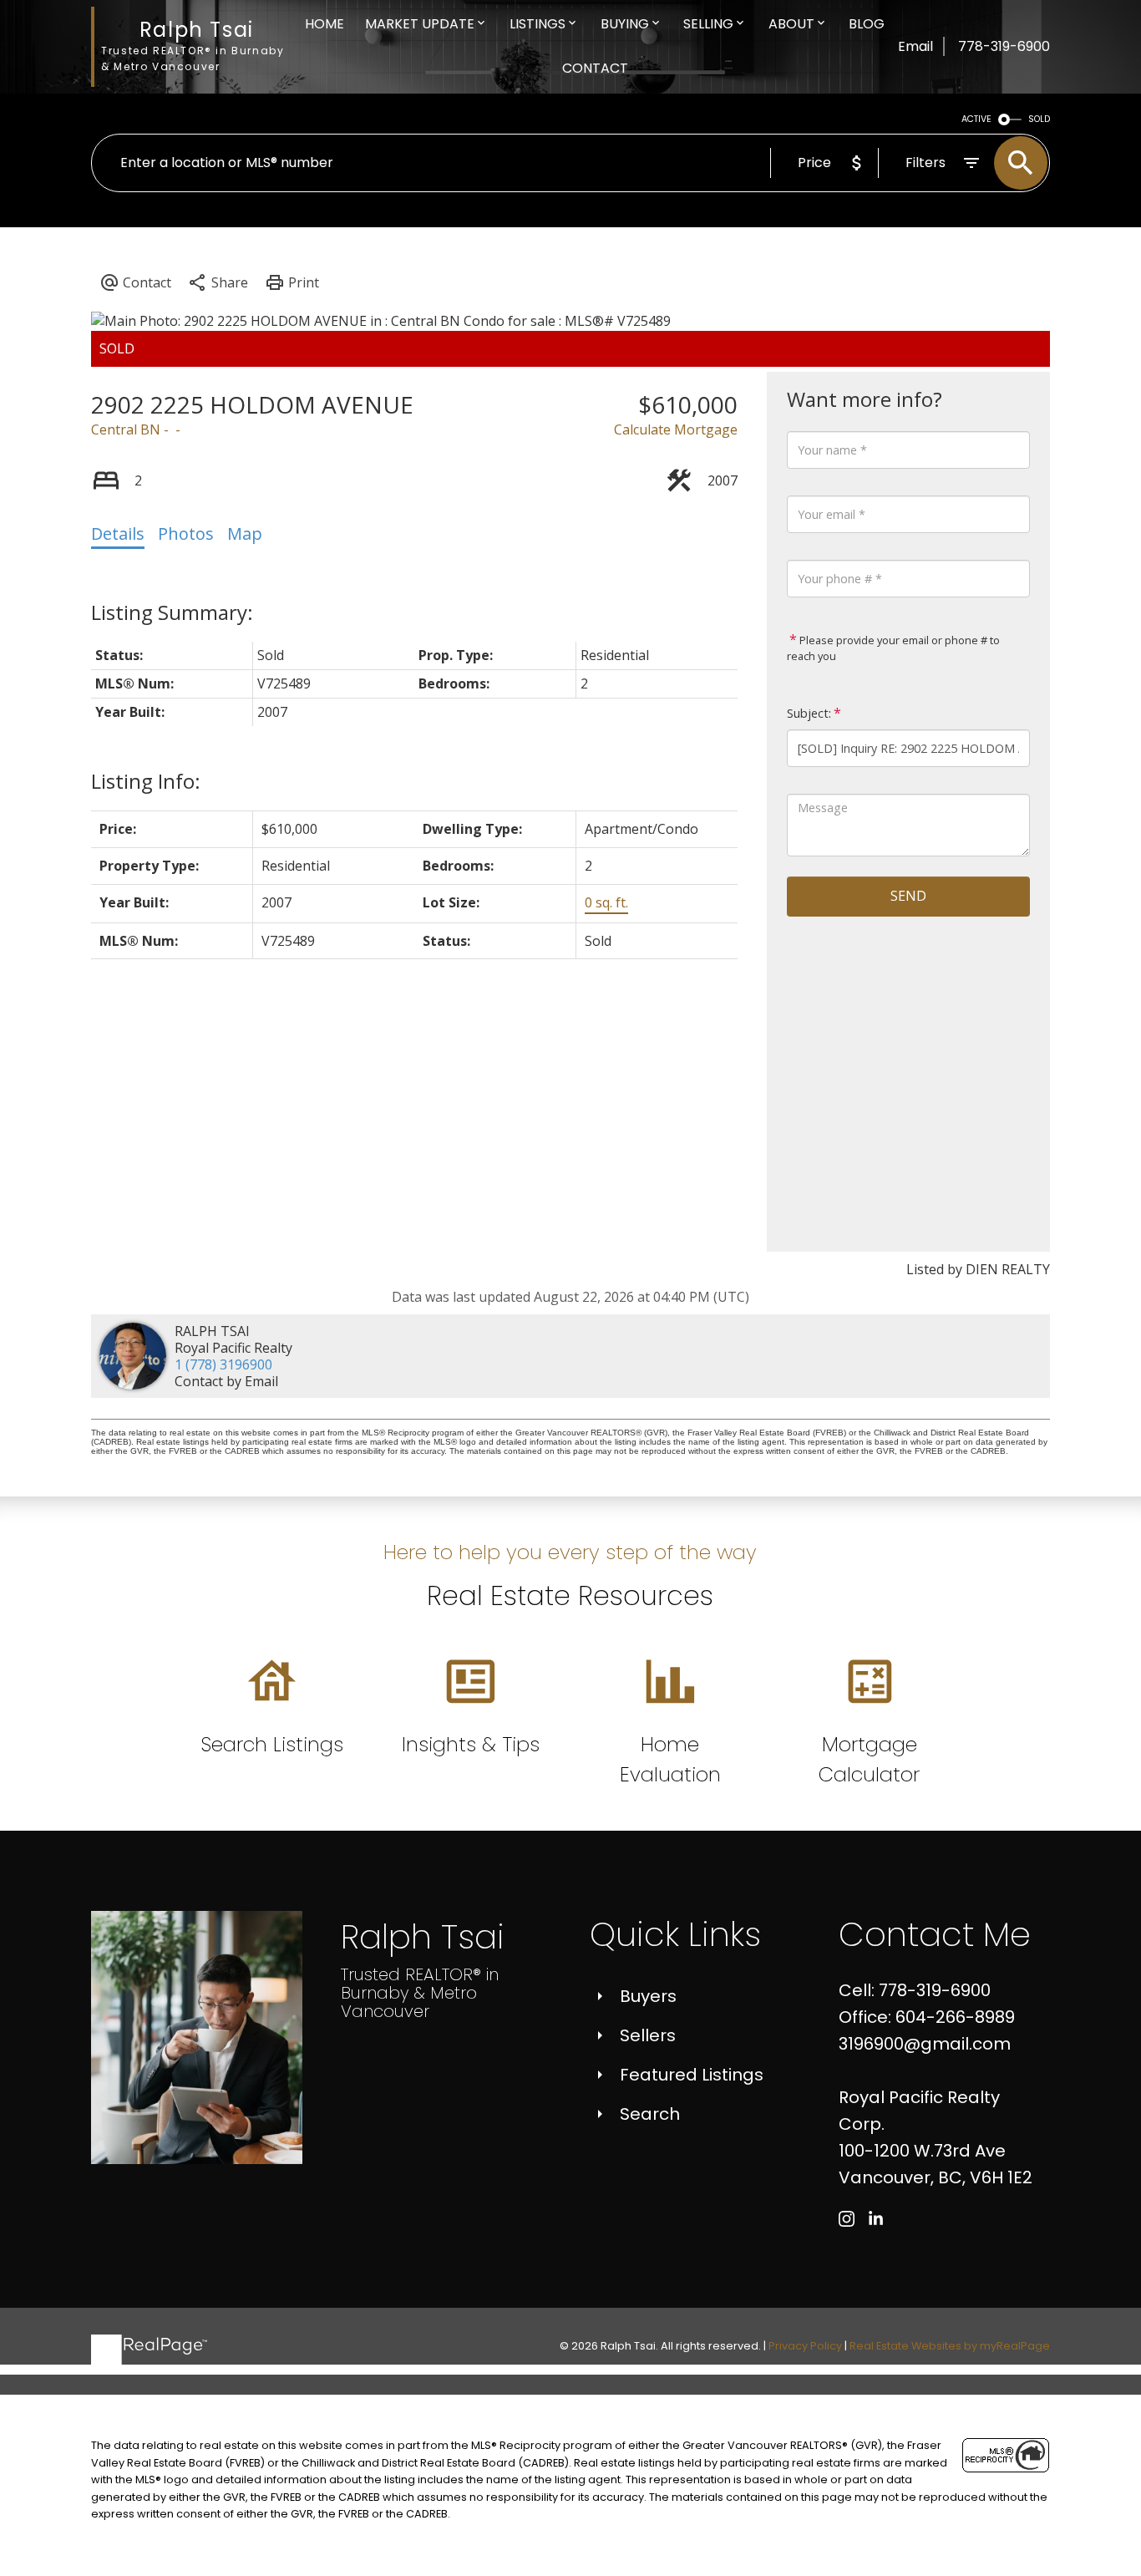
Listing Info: (146, 781)
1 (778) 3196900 (223, 1364)
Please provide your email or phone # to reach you (893, 648)
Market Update (420, 24)
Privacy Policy (805, 2346)
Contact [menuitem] (595, 68)
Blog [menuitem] (867, 24)
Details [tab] (118, 533)
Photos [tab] (186, 533)
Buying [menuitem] (625, 24)
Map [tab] (245, 533)
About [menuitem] (791, 24)
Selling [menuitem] (708, 24)
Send (908, 896)
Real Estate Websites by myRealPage (950, 2346)
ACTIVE (976, 119)
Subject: (809, 713)
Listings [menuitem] (538, 24)
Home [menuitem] (325, 24)
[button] (847, 2219)
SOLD (1039, 119)
